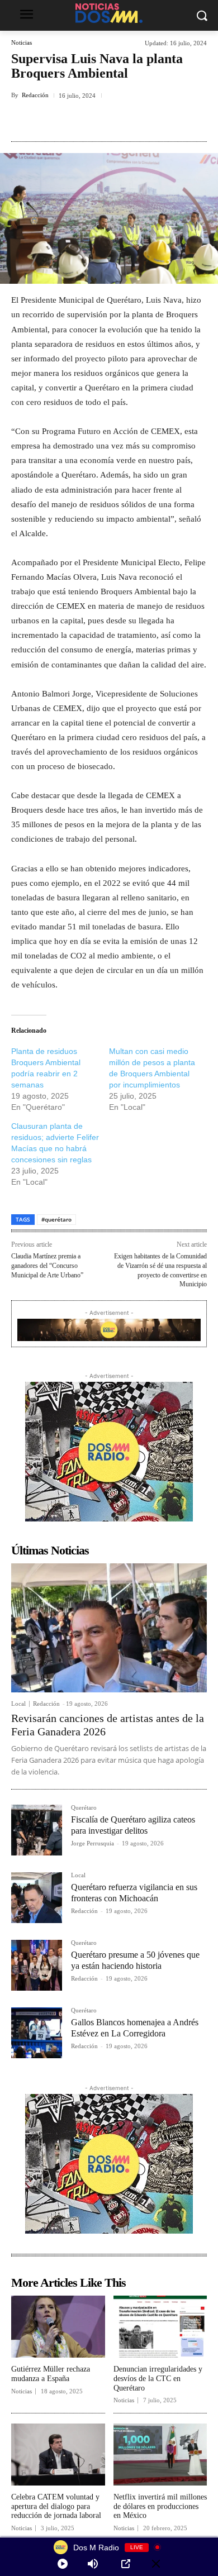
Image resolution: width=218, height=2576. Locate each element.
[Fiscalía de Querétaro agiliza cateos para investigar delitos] (37, 1830)
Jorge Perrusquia (93, 1843)
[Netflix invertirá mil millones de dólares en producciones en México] (160, 2455)
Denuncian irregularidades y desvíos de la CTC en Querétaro (158, 2379)
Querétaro (84, 1808)
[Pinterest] (109, 121)
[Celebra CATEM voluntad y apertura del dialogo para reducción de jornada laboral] (58, 2455)
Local (18, 1704)
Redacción (35, 95)
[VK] (135, 121)
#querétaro (56, 1219)
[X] (83, 121)
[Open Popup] (126, 2564)
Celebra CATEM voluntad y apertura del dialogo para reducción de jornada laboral (56, 2506)
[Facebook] (58, 121)
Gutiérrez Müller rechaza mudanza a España (51, 2374)
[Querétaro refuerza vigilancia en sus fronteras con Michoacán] (37, 1898)
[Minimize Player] (156, 2564)
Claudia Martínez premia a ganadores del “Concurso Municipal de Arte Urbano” (47, 1265)
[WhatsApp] (160, 121)
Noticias (22, 43)
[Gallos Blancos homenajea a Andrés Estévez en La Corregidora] (37, 2033)
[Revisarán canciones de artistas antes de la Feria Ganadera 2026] (109, 1628)
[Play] (63, 2564)
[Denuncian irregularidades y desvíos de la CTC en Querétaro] (160, 2327)
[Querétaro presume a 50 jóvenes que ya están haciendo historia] (37, 1965)
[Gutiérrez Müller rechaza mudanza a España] (58, 2327)
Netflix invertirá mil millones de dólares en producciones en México (160, 2506)
